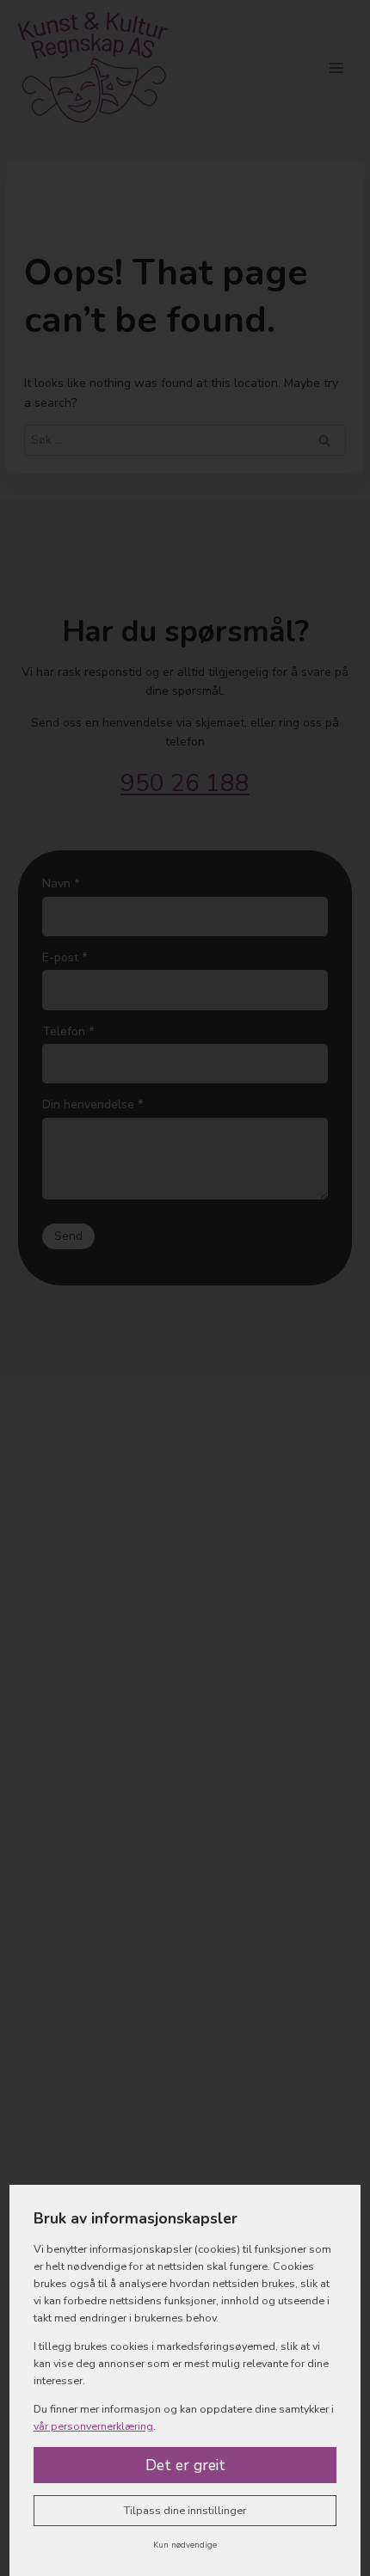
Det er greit (185, 2465)
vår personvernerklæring (93, 2426)
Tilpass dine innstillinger (185, 2510)
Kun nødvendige (185, 2545)
